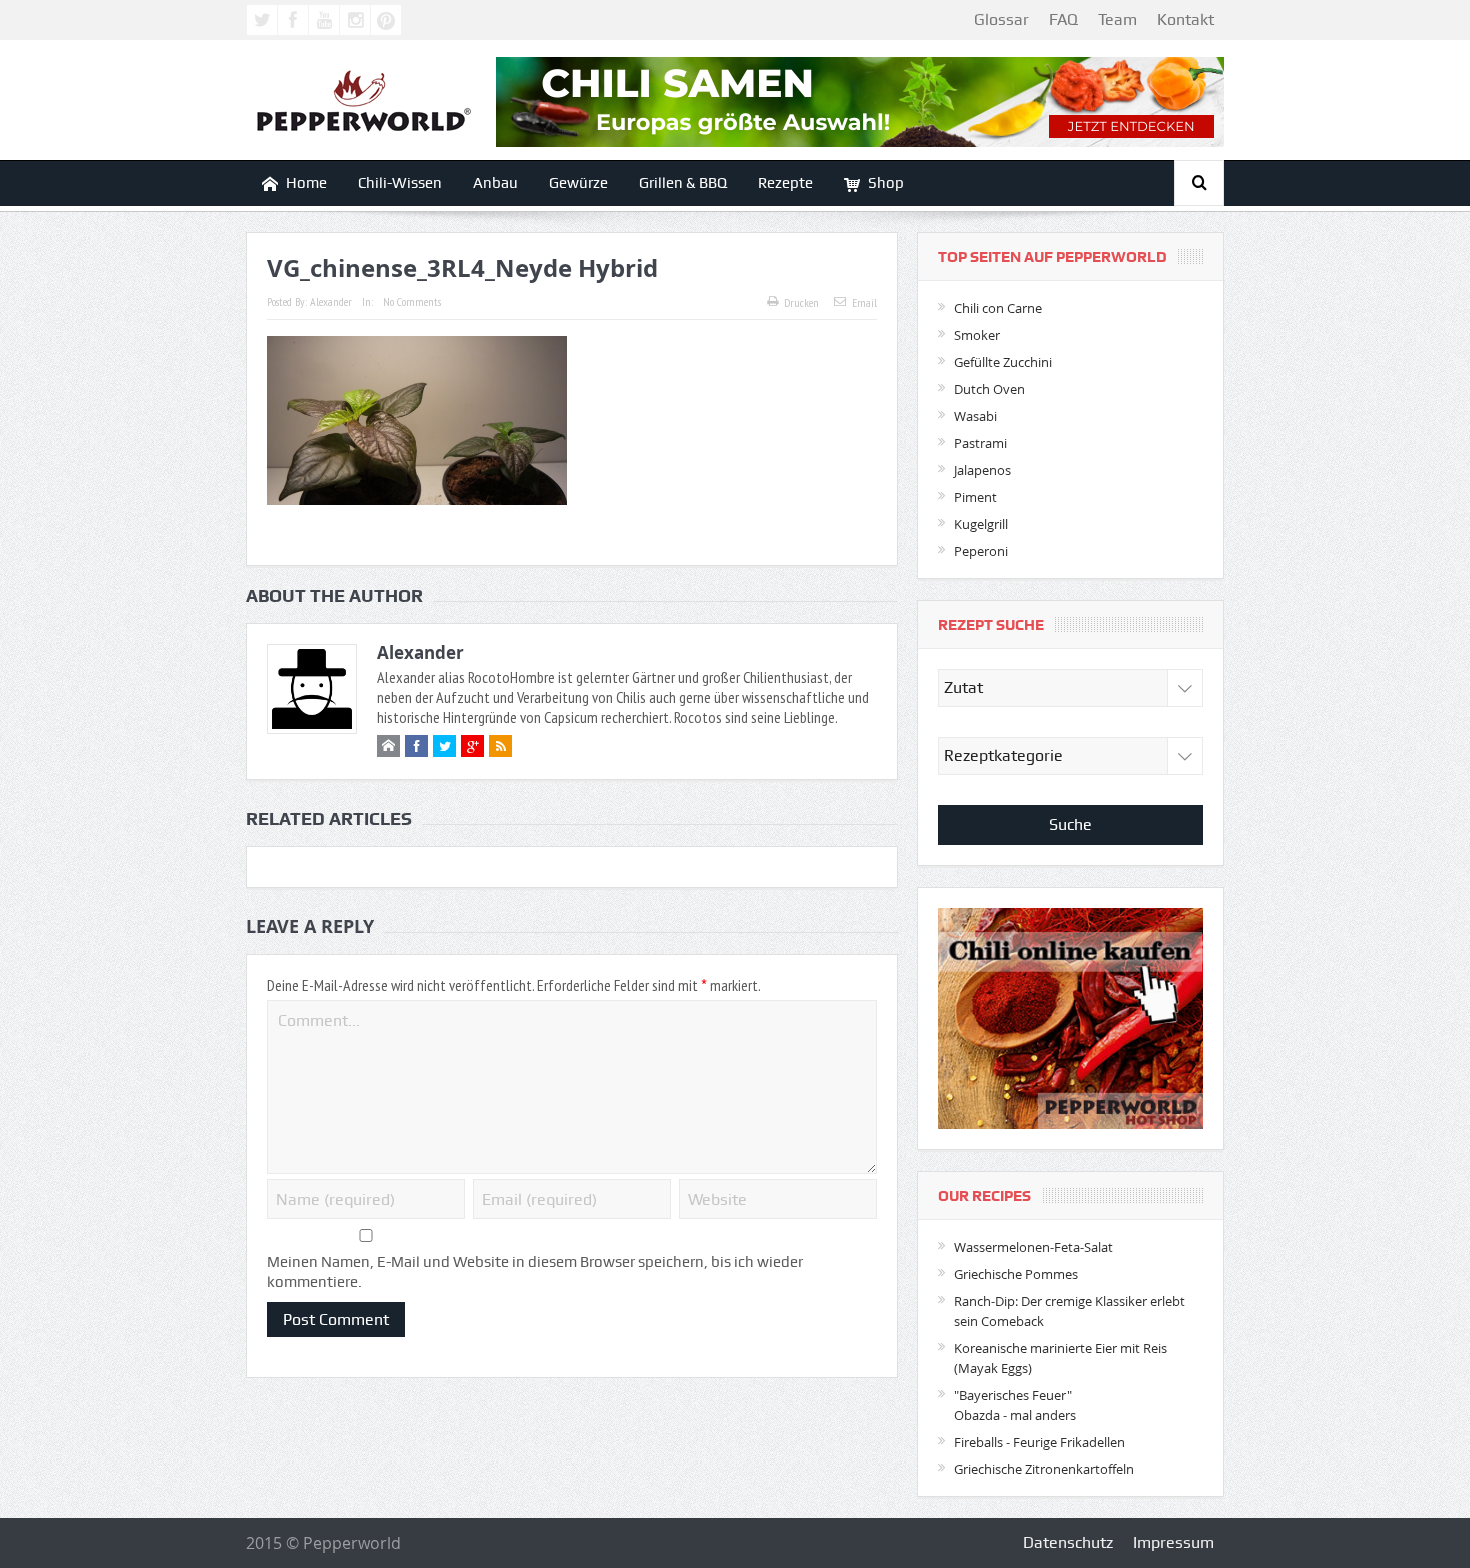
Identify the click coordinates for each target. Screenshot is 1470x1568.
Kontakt (1185, 19)
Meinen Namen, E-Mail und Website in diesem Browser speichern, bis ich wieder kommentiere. (535, 1272)
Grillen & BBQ (683, 183)
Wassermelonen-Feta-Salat (1033, 1247)
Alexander (331, 301)
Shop (886, 183)
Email (864, 302)
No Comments (412, 301)
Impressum (1173, 1542)
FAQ (1063, 19)
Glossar (1001, 19)
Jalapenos (982, 470)
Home (306, 183)
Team (1117, 19)
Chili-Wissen (400, 183)
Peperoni (981, 551)
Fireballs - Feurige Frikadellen (1039, 1442)
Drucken (801, 302)
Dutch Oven (989, 389)
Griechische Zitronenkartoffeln (1044, 1469)
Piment (975, 497)
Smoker (977, 335)
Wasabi (975, 416)
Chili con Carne (998, 308)
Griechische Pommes (1016, 1274)
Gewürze (578, 183)
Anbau (495, 183)
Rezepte (785, 183)
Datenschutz (1068, 1542)
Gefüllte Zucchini (1003, 362)
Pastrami (980, 443)
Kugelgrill (981, 524)
